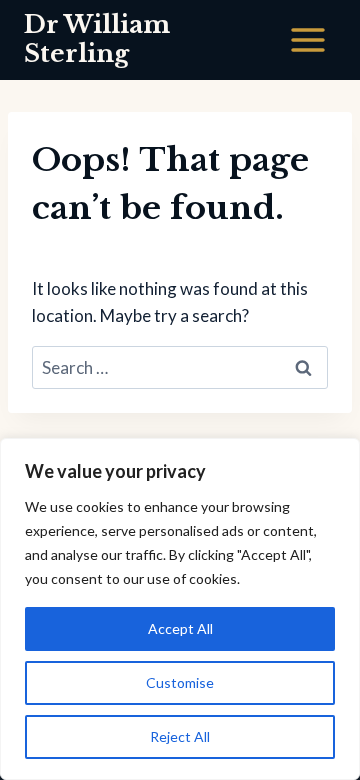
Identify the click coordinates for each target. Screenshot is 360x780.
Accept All (180, 628)
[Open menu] (307, 39)
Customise (180, 682)
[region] (180, 609)
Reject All (180, 736)
